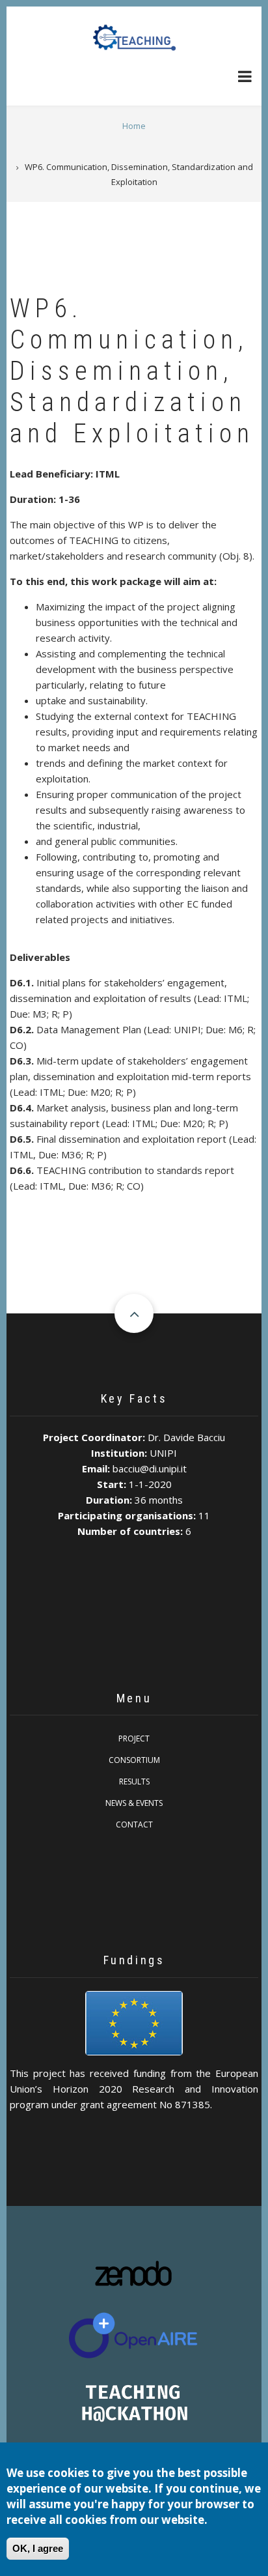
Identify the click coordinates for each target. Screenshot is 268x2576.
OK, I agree (38, 2548)
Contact (134, 1825)
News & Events (134, 1803)
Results (134, 1782)
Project (134, 1739)
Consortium (134, 1760)
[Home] (134, 37)
